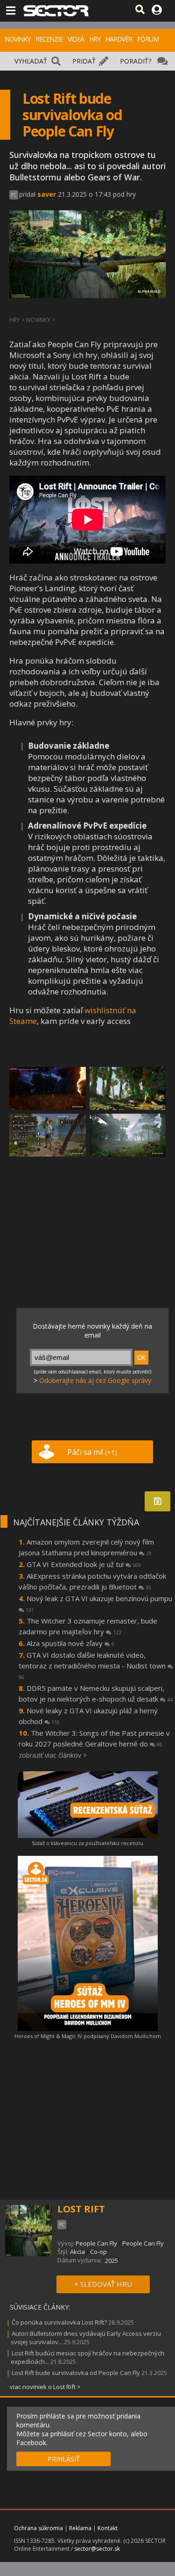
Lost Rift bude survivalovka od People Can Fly (76, 2373)
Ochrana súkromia (38, 2528)
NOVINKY (17, 39)
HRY (95, 39)
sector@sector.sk (97, 2549)
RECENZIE (49, 39)
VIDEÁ (76, 39)
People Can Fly (96, 2243)
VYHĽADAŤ (31, 61)
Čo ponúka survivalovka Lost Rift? (59, 2322)
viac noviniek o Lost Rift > (45, 2387)
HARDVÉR (119, 39)
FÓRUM (148, 39)
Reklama (80, 2528)
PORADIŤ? (136, 61)
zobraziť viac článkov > (53, 1755)
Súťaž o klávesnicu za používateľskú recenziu (87, 1843)
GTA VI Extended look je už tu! (84, 1564)
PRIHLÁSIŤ (64, 2459)
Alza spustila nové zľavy (70, 1643)
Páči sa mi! (92, 1452)
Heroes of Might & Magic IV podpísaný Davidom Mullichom (88, 2036)
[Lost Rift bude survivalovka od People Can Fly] (48, 1088)
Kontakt (108, 2528)
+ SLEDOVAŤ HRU (103, 2284)
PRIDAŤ (84, 61)
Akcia (77, 2252)
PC (14, 195)
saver (47, 194)
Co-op (98, 2252)
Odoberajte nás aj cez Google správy (95, 1380)
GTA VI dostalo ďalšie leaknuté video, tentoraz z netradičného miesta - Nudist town (93, 1665)
